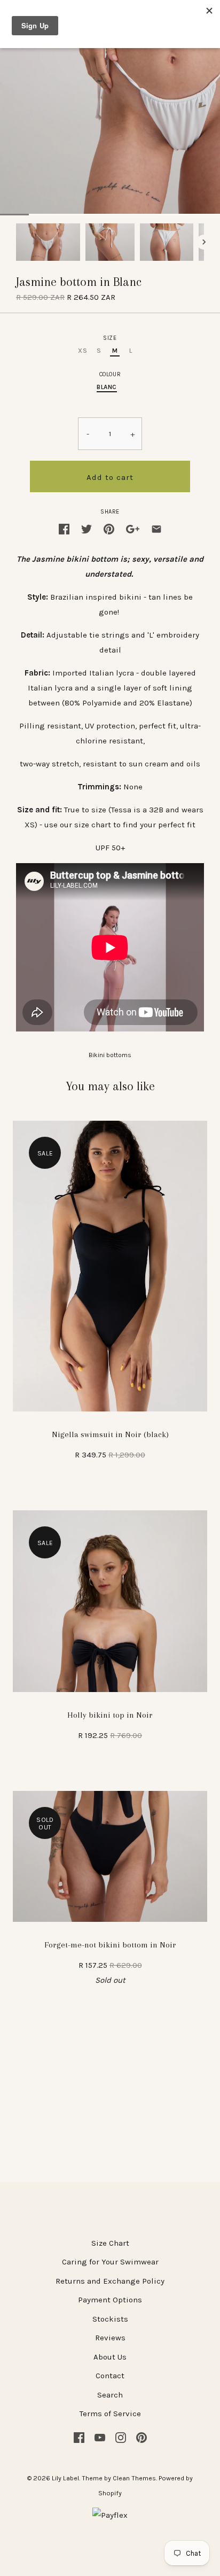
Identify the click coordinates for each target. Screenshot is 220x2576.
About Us (110, 2357)
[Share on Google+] (133, 528)
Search (110, 2395)
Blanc (107, 387)
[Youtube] (100, 2437)
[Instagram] (121, 2437)
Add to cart (110, 477)
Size (110, 338)
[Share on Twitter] (87, 528)
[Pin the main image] (109, 528)
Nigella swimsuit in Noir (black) (110, 1434)
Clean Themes (134, 2478)
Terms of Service (110, 2414)
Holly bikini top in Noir (110, 1715)
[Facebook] (79, 2437)
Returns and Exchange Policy (110, 2281)
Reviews (110, 2338)
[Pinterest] (142, 2437)
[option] (48, 242)
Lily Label (65, 2478)
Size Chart (110, 2243)
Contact (110, 2376)
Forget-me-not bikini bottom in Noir (110, 1945)
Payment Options (110, 2300)
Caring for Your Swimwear (110, 2262)
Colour (110, 374)
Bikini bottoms (110, 1055)
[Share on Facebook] (64, 528)
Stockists (110, 2319)
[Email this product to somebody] (156, 528)
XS (82, 351)
